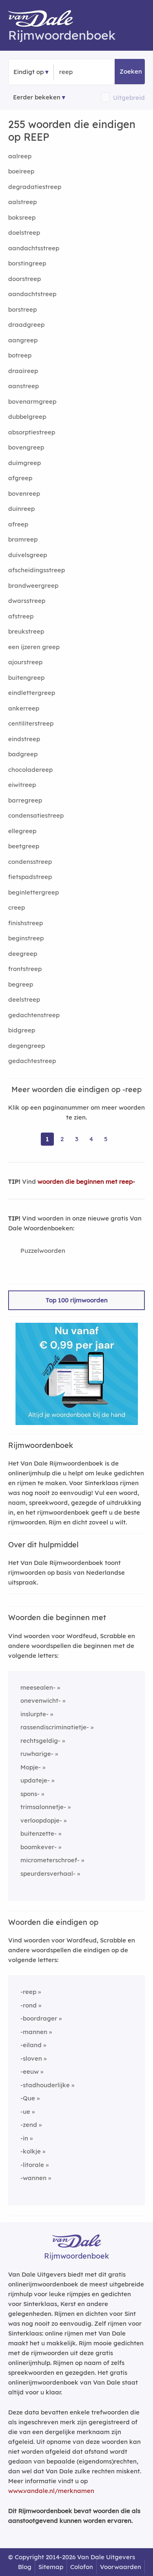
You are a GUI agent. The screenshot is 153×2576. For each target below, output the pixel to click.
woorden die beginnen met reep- (86, 1181)
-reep (28, 1992)
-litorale (32, 2165)
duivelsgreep (28, 555)
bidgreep (22, 1030)
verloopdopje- (41, 1820)
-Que (28, 2098)
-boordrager (39, 2018)
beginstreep (26, 938)
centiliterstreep (31, 723)
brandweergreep (33, 586)
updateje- (35, 1780)
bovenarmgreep (32, 401)
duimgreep (24, 463)
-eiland (31, 2045)
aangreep (23, 340)
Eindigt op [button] (29, 72)
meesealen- (38, 1687)
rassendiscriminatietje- (55, 1727)
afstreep (21, 616)
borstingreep (27, 263)
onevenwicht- (41, 1700)
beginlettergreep (33, 892)
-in (24, 2138)
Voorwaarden (121, 2567)
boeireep (21, 171)
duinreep (21, 509)
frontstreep (25, 969)
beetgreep (24, 846)
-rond (29, 2005)
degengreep (27, 1046)
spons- (30, 1794)
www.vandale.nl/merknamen (51, 2491)
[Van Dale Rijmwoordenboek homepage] (45, 20)
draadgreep (26, 325)
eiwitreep (22, 785)
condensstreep (30, 862)
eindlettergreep (32, 693)
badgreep (23, 754)
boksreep (22, 217)
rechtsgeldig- (40, 1741)
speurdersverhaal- (48, 1874)
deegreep (23, 954)
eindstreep (24, 739)
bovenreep (24, 493)
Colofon (82, 2567)
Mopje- (31, 1767)
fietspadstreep (30, 877)
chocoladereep (30, 770)
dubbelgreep (27, 417)
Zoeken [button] (131, 71)
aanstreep (23, 386)
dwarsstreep (27, 601)
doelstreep (24, 233)
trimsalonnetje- (43, 1807)
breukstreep (26, 631)
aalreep (20, 156)
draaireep (23, 371)
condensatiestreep (36, 815)
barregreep (25, 800)
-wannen (33, 2178)
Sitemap (51, 2567)
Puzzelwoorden (43, 1251)
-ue (25, 2112)
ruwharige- (37, 1754)
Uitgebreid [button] (129, 98)
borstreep (22, 309)
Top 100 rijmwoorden (77, 1300)
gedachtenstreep (34, 1015)
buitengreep (26, 678)
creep (17, 907)
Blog (25, 2567)
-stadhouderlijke (45, 2085)
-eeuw (30, 2071)
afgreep (20, 478)
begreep (21, 984)
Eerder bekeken (37, 97)
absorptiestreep (32, 432)
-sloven (31, 2058)
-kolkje (31, 2151)
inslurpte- (34, 1714)
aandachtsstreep (34, 248)
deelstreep (24, 999)
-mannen (34, 2032)
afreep (18, 524)
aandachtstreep (32, 294)
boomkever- (39, 1847)
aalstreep (22, 202)
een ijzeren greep (34, 647)
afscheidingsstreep (37, 570)
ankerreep (24, 708)
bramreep (23, 539)
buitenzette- (39, 1833)
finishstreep (25, 923)
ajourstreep (25, 662)
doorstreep (24, 279)
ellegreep (22, 831)
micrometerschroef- (50, 1860)
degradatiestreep (35, 187)
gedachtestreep (32, 1061)
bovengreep (26, 447)
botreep (20, 355)
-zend (29, 2125)
